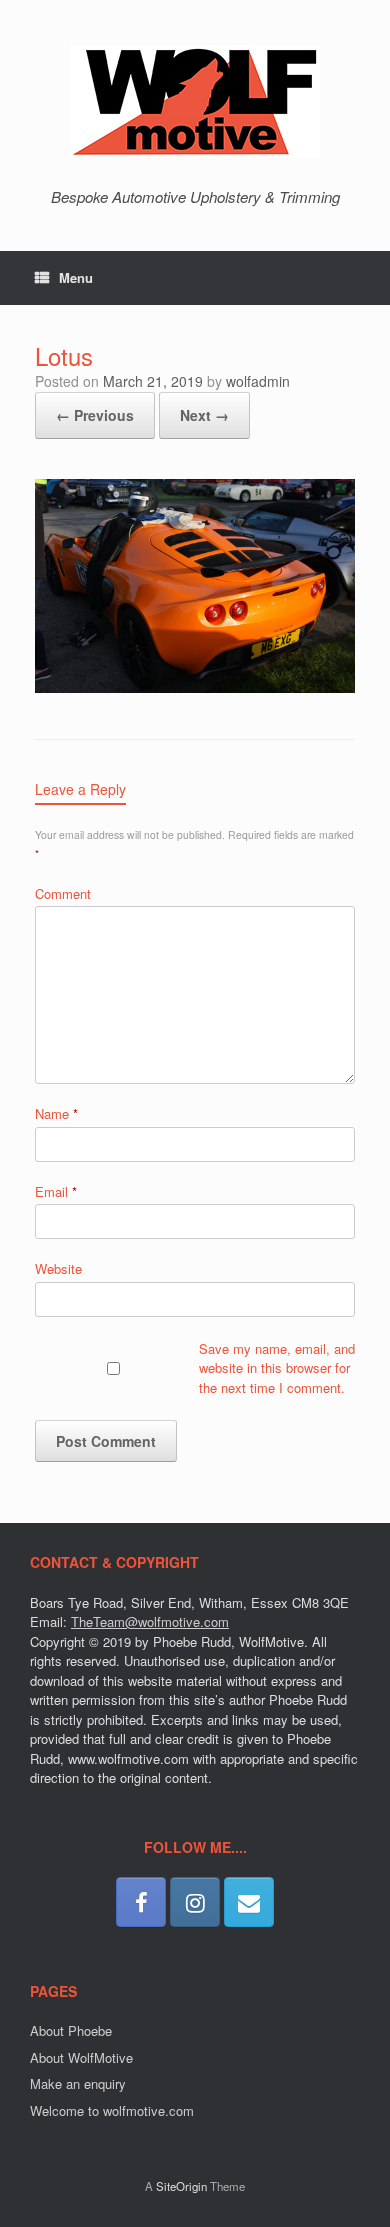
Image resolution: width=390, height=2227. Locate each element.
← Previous (95, 415)
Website (58, 1268)
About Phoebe (71, 2030)
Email (56, 1191)
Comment (63, 893)
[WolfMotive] (195, 101)
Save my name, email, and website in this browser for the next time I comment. (277, 1368)
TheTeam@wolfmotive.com (150, 1621)
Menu (76, 277)
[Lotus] (195, 686)
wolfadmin (258, 381)
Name (56, 1113)
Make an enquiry (78, 2083)
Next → (204, 415)
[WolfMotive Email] (249, 1902)
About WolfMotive (81, 2057)
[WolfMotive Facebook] (141, 1902)
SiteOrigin (181, 2186)
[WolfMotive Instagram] (195, 1902)
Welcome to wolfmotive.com (112, 2110)
